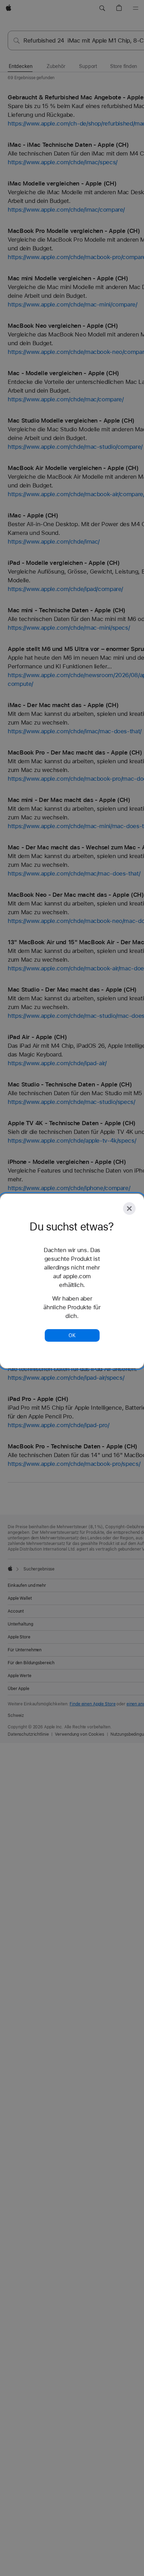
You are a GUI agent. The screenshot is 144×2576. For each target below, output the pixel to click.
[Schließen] (129, 1209)
